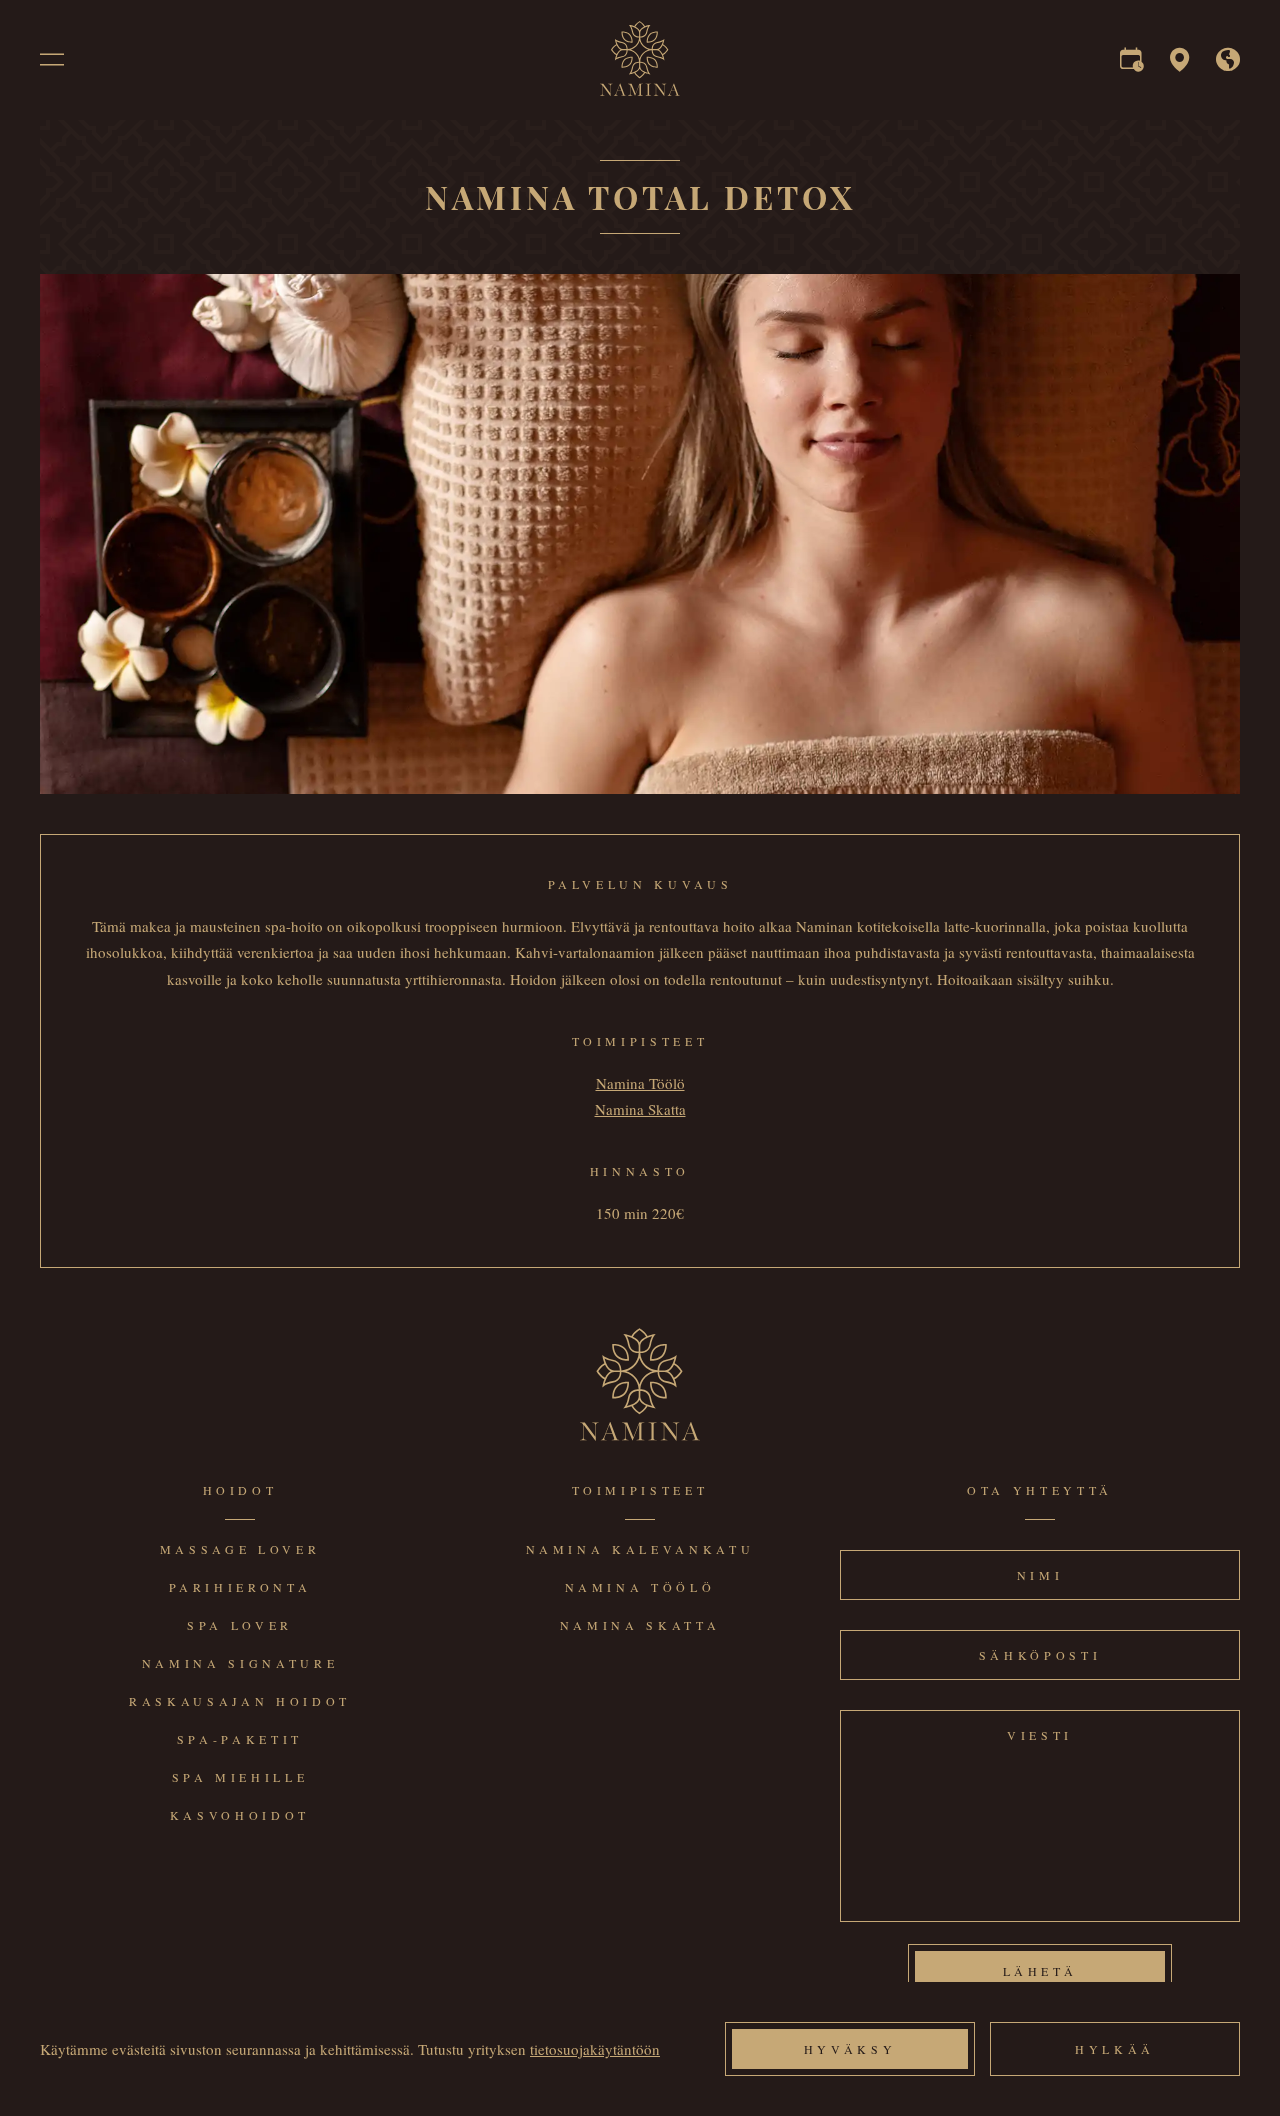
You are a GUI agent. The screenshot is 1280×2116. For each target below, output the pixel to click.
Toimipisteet (640, 1490)
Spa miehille (240, 1777)
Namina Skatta (640, 1109)
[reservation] (1132, 64)
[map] (1180, 64)
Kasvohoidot (240, 1815)
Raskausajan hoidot (240, 1701)
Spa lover (240, 1625)
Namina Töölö (640, 1083)
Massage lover (240, 1549)
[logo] (640, 90)
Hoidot (240, 1490)
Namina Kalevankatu (640, 1549)
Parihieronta (240, 1587)
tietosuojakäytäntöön (595, 2049)
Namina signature (240, 1663)
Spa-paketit (240, 1739)
